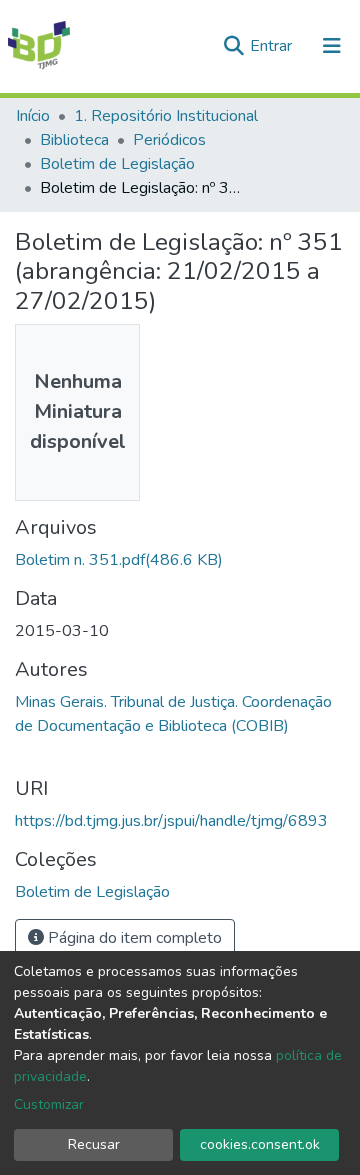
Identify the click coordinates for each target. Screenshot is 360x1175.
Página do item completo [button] (133, 938)
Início (33, 116)
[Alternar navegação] (332, 46)
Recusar (94, 1144)
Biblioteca (74, 140)
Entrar (273, 46)
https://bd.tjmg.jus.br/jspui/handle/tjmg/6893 (171, 821)
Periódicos (169, 140)
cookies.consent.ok (260, 1144)
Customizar (49, 1104)
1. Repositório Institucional (166, 116)
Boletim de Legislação (117, 164)
